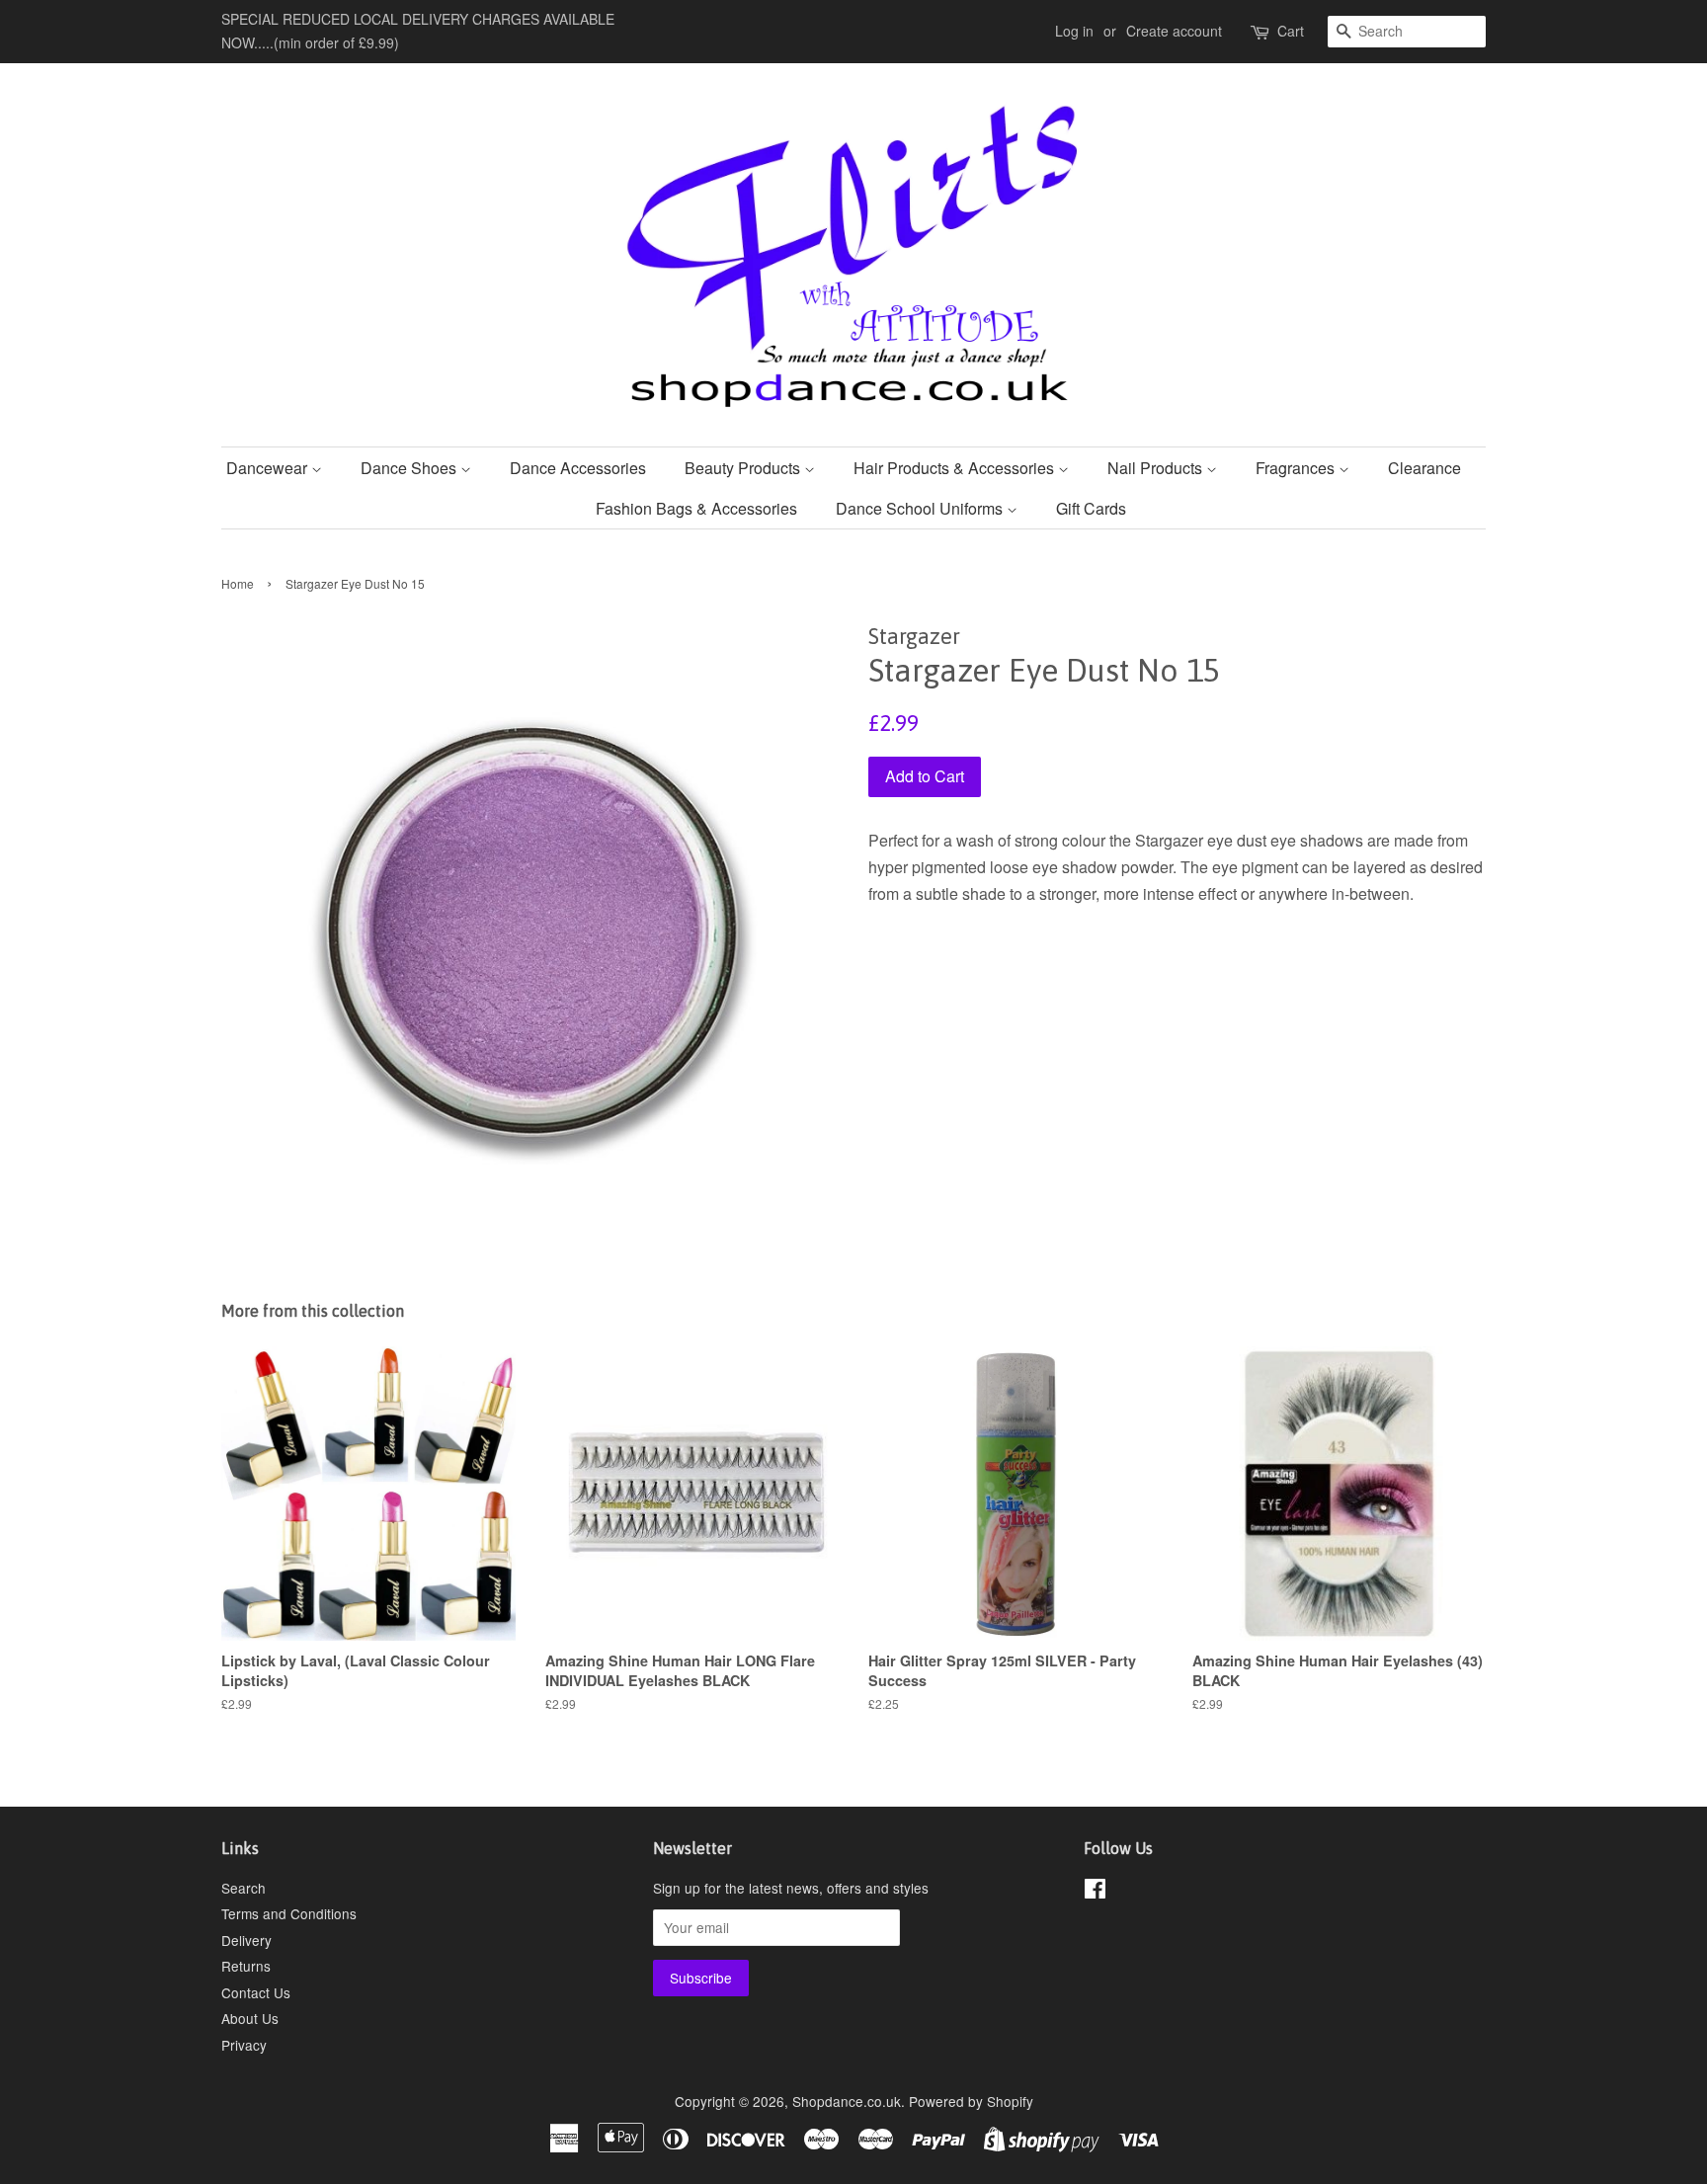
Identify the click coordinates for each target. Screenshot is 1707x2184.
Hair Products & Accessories (956, 468)
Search (244, 1888)
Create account (1174, 31)
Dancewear (269, 468)
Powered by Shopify (971, 2101)
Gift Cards (1091, 508)
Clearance (1424, 468)
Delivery (246, 1940)
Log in (1074, 31)
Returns (246, 1966)
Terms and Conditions (289, 1913)
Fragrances (1297, 468)
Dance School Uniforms (921, 508)
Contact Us (256, 1992)
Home (238, 583)
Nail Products (1157, 468)
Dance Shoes (410, 468)
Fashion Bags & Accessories (696, 508)
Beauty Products (744, 468)
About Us (250, 2018)
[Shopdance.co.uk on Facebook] (1095, 1892)
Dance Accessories (578, 468)
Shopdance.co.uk (847, 2101)
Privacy (244, 2045)
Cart (1291, 31)
